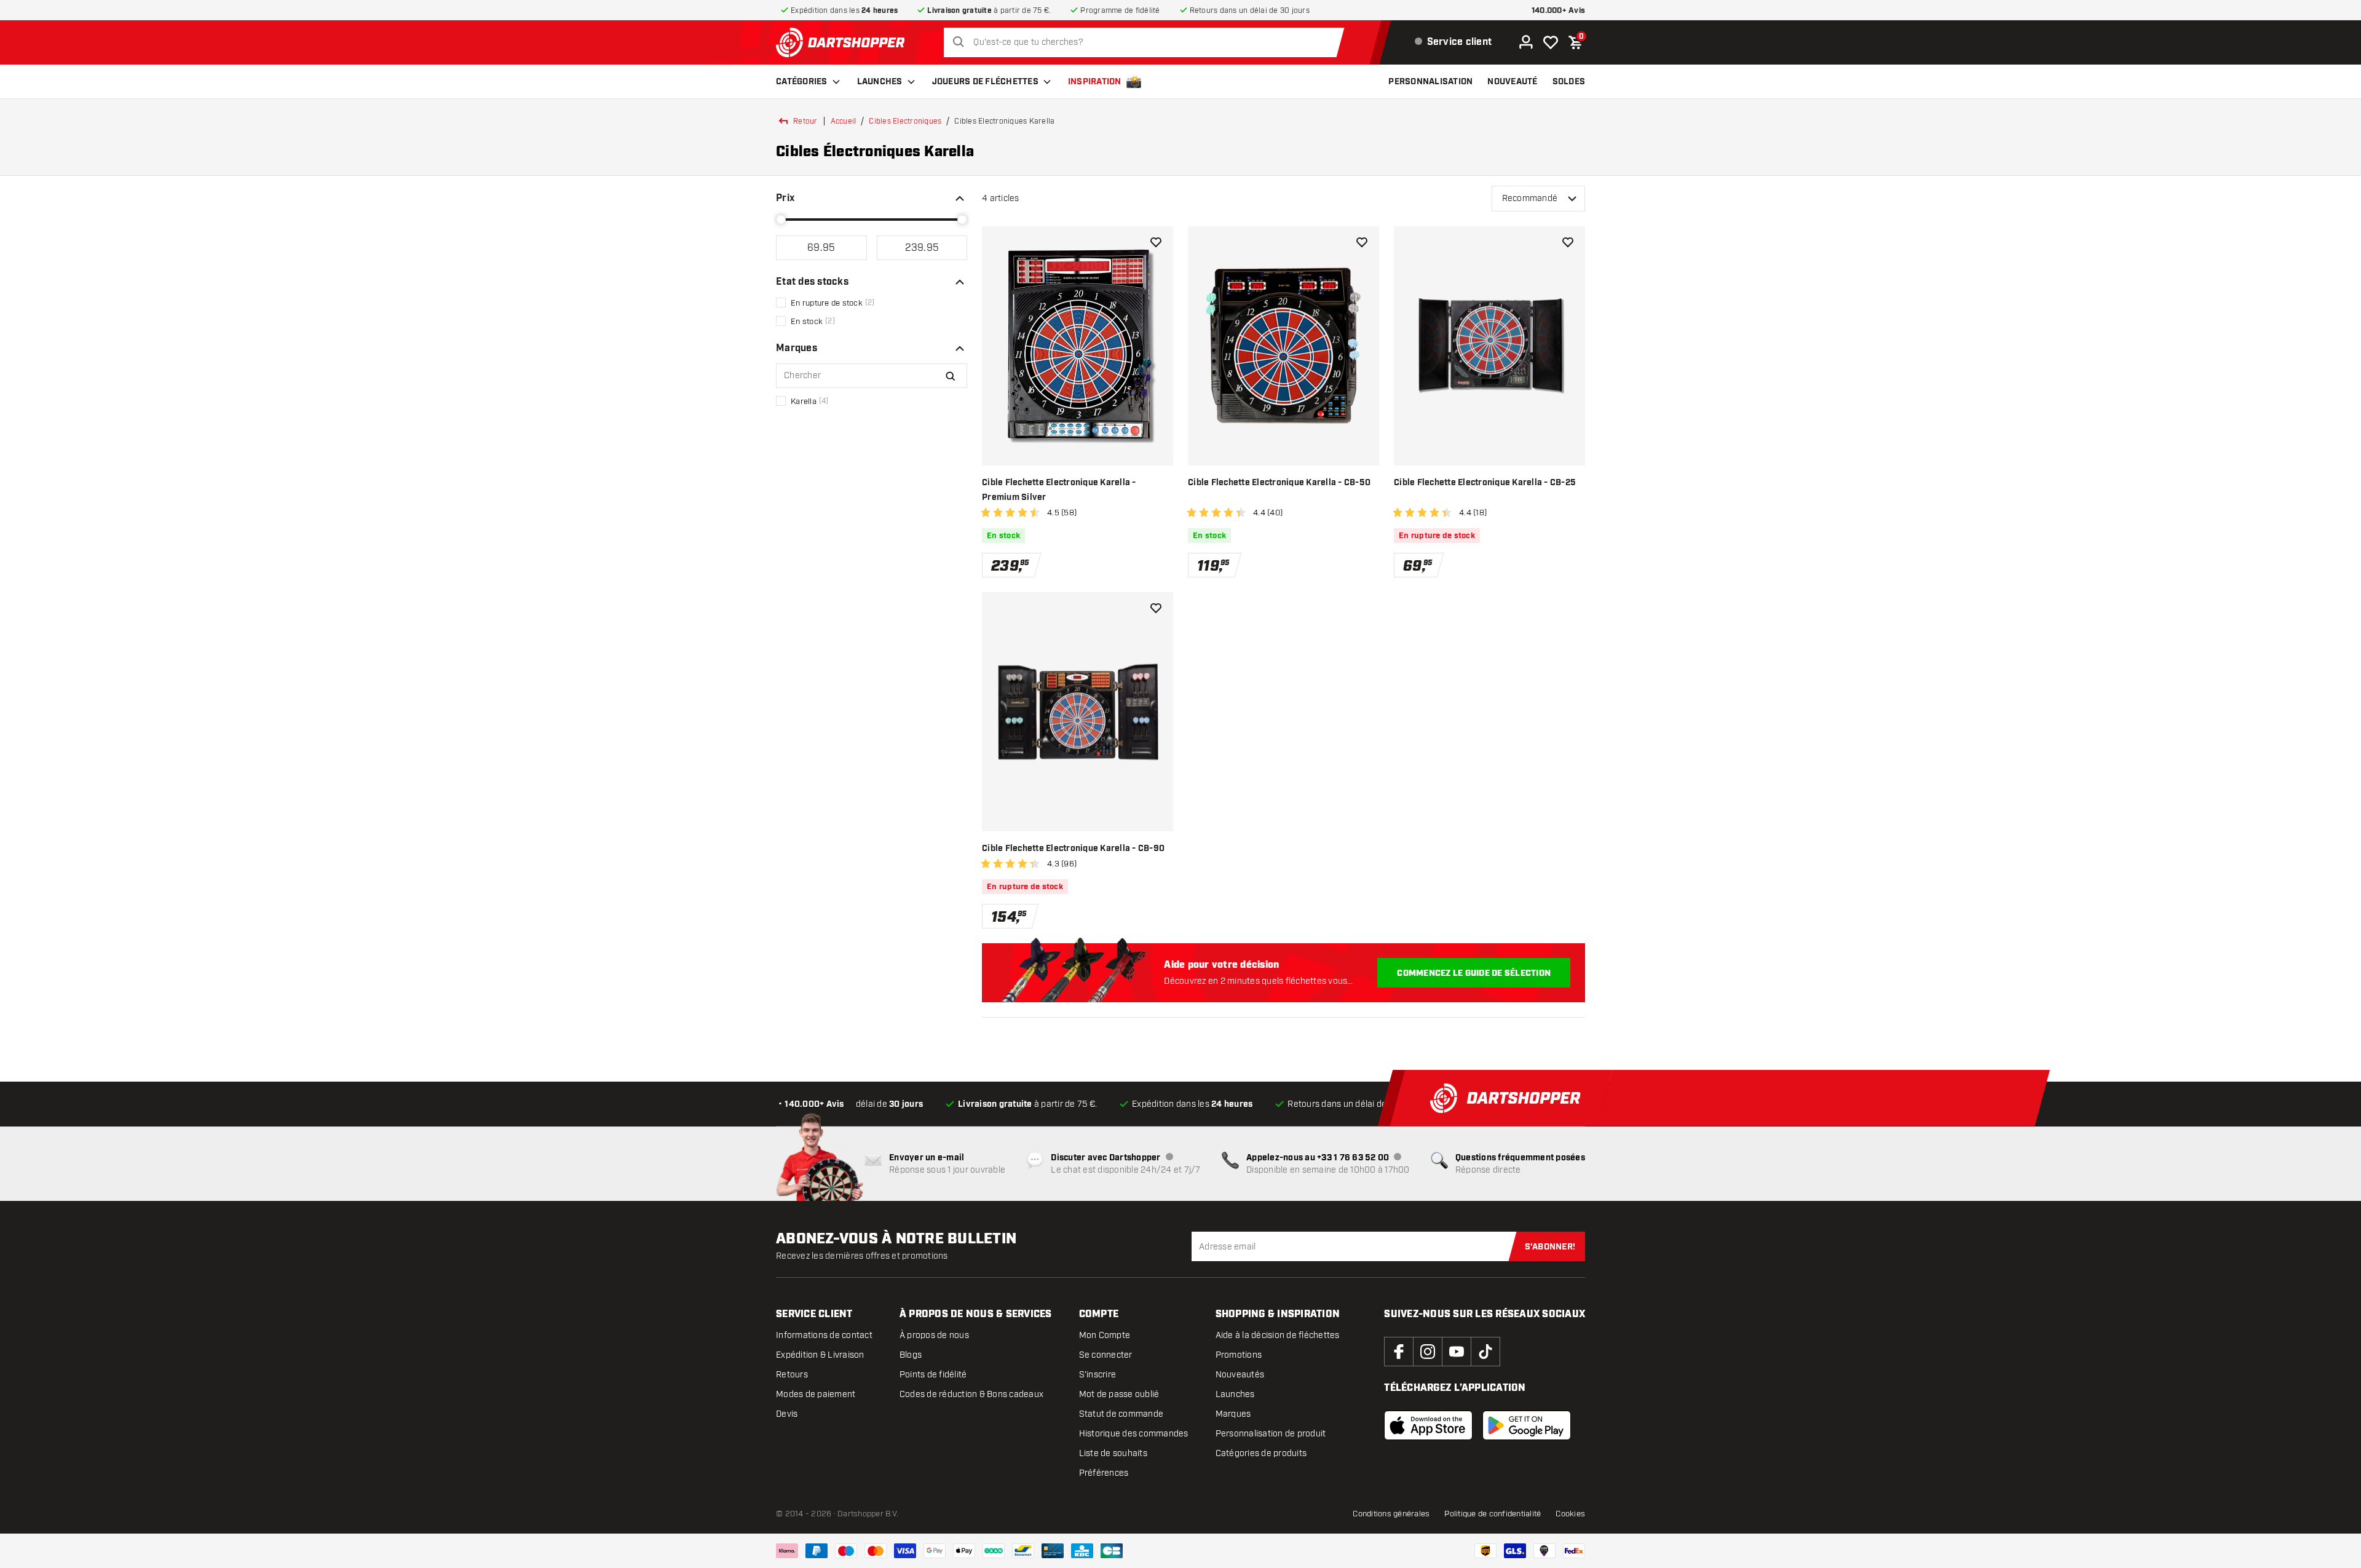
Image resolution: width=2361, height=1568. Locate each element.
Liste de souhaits (1113, 1453)
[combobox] (1147, 42)
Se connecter (1106, 1355)
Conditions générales (1391, 1514)
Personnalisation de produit (1271, 1434)
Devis (787, 1414)
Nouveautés (1240, 1375)
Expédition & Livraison (820, 1355)
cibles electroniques (905, 121)
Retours (792, 1375)
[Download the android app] (1527, 1425)
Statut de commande (1121, 1414)
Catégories (802, 82)
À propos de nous (934, 1335)
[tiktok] (1485, 1352)
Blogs (911, 1355)
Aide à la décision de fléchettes (1278, 1335)
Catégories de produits (1261, 1453)
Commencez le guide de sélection (1474, 973)
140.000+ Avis (1558, 11)
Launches (880, 82)
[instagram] (1428, 1352)
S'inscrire (1098, 1375)
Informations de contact (824, 1335)
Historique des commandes (1134, 1434)
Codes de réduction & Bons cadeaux (971, 1394)
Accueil (844, 121)
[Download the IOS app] (1428, 1425)
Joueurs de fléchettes (985, 82)
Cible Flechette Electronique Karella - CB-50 (1279, 483)
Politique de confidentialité (1493, 1514)
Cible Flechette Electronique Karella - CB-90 (1073, 849)
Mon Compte (1105, 1335)
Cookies (1570, 1514)
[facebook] (1399, 1352)
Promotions (1239, 1355)
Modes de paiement (816, 1394)
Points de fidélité (933, 1375)
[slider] (781, 220)
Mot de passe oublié (1119, 1394)
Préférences (1104, 1473)
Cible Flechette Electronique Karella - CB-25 (1485, 483)
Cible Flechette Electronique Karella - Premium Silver (1059, 490)
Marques (1233, 1414)
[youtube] (1457, 1352)
